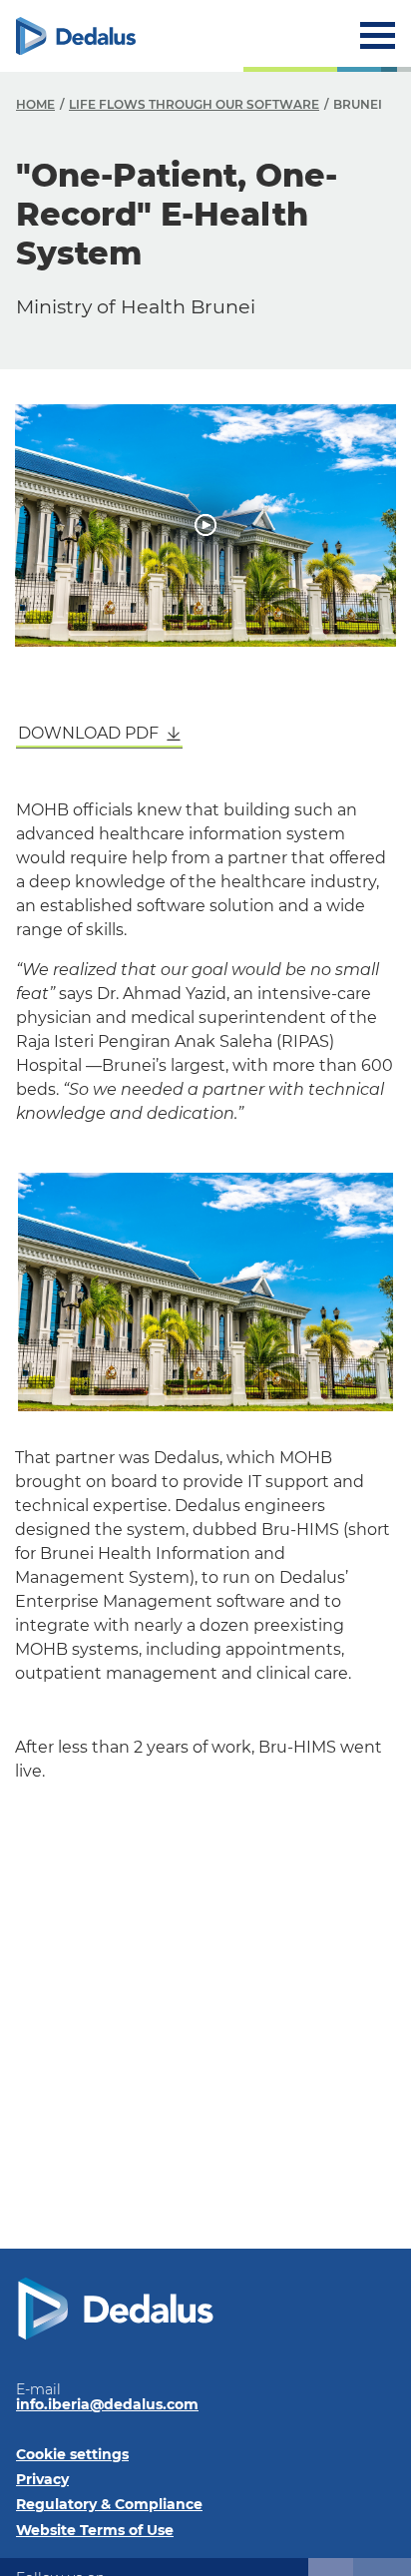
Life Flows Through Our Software (194, 104)
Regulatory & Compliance (109, 2504)
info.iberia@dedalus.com (107, 2404)
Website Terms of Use (95, 2530)
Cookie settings (72, 2454)
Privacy (42, 2479)
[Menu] (378, 35)
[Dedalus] (76, 36)
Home (35, 104)
